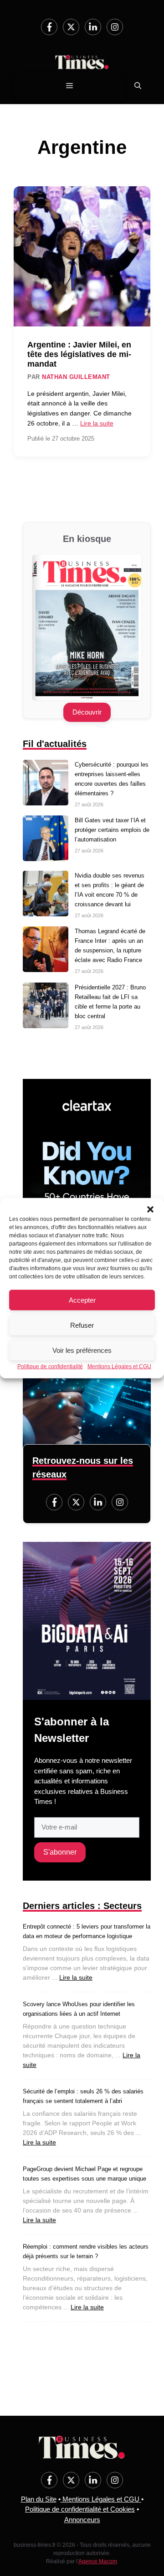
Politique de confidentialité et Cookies (80, 2509)
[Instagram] (115, 27)
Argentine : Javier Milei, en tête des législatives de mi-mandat (79, 354)
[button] (150, 1209)
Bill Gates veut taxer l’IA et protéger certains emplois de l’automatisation (112, 830)
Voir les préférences (82, 1350)
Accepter (82, 1300)
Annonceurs (82, 2520)
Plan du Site (39, 2499)
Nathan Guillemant (76, 377)
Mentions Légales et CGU (119, 1367)
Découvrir (87, 712)
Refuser (82, 1325)
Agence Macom (98, 2561)
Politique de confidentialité (50, 1367)
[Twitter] (71, 27)
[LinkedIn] (93, 27)
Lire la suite (97, 423)
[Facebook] (49, 27)
